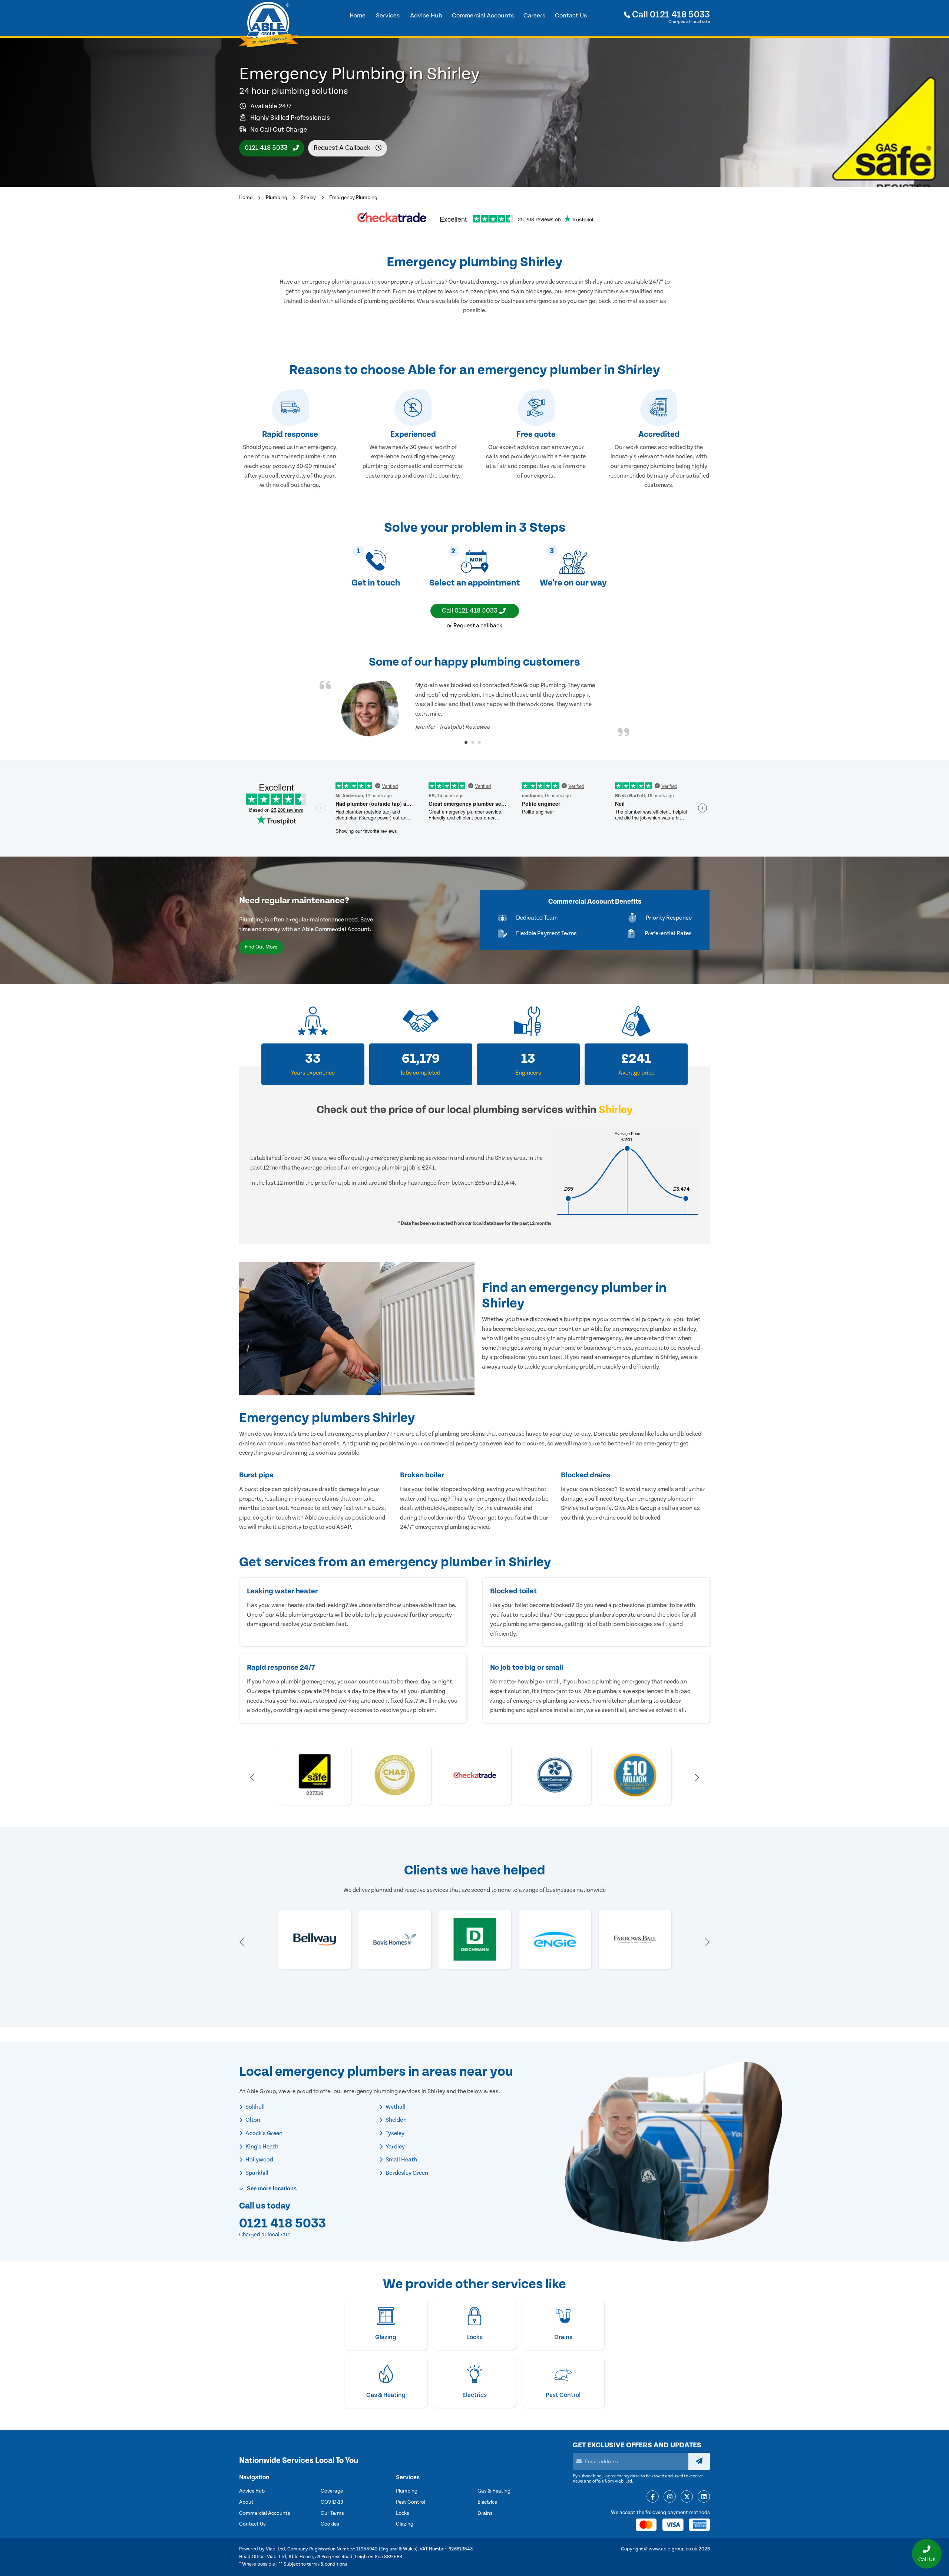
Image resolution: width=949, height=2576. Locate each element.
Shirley (308, 198)
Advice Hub (252, 2491)
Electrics (487, 2502)
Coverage (332, 2491)
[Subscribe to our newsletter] (699, 2461)
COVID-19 (332, 2502)
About (246, 2502)
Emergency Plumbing (353, 198)
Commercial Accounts (265, 2513)
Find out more (261, 947)
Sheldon (396, 2120)
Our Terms (332, 2513)
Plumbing (277, 198)
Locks (403, 2513)
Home (246, 198)
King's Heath (261, 2147)
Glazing (405, 2524)
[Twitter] (687, 2497)
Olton (252, 2120)
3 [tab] (479, 742)
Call (670, 15)
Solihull (254, 2107)
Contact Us (252, 2524)
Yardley (395, 2147)
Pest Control (411, 2502)
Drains (485, 2513)
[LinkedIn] (704, 2497)
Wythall (395, 2107)
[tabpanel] (474, 709)
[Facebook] (653, 2497)
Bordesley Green (406, 2173)
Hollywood (259, 2160)
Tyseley (394, 2133)
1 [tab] (466, 742)
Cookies (330, 2524)
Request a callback (343, 148)
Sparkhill (256, 2173)
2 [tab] (473, 742)
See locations (271, 2188)
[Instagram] (670, 2497)
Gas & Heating (494, 2491)
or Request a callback (474, 626)
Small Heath (401, 2160)
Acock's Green (263, 2133)
